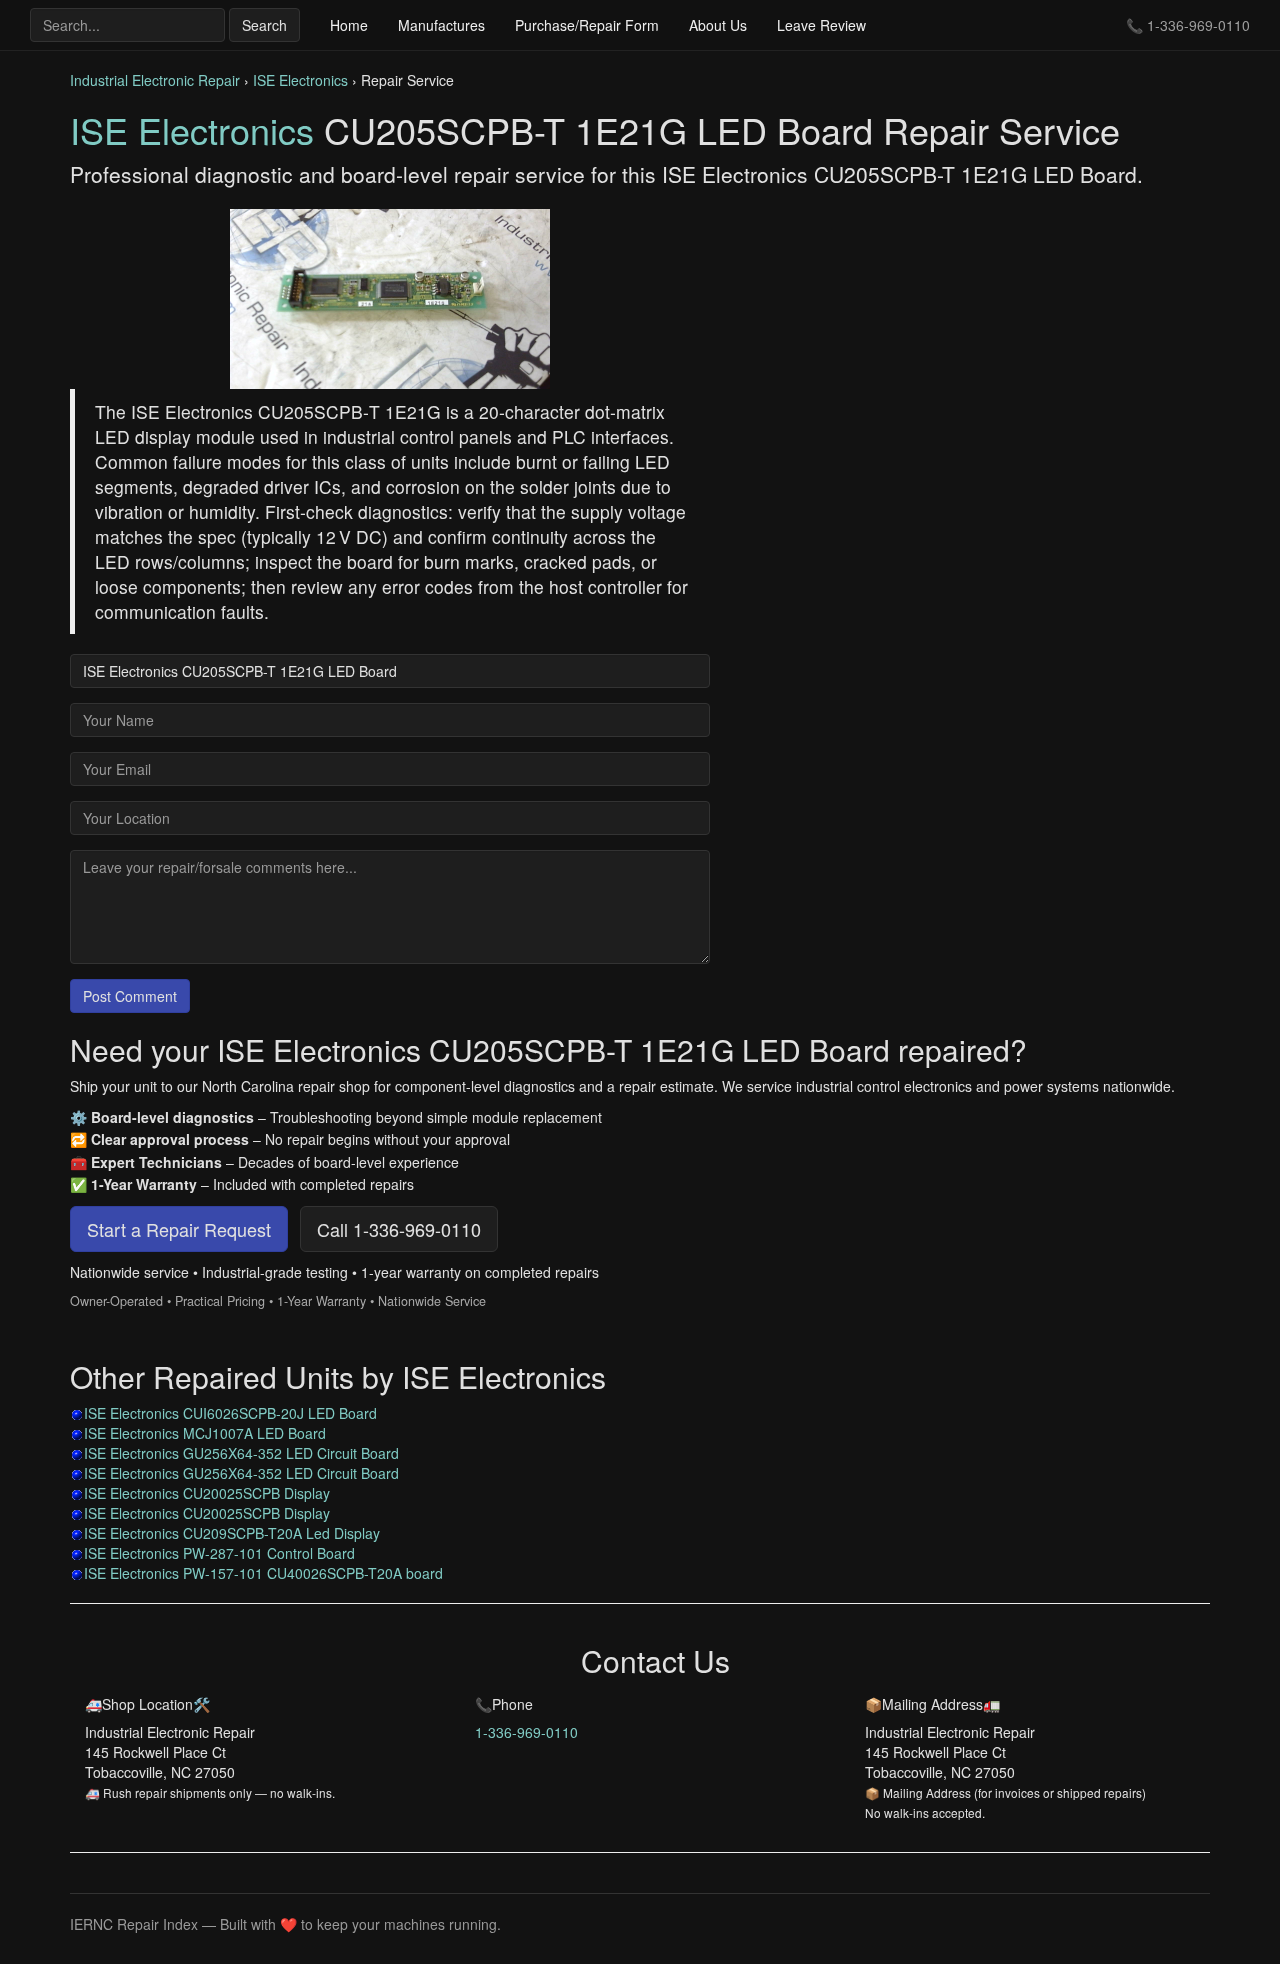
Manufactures (441, 25)
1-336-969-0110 (1198, 25)
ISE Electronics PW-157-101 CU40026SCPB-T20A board (263, 1573)
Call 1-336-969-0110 (399, 1229)
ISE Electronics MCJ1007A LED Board (205, 1433)
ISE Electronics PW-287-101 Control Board (219, 1553)
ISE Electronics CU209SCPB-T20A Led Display (232, 1533)
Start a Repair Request (179, 1229)
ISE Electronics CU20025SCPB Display (207, 1493)
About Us (718, 25)
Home (349, 25)
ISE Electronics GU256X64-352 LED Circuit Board (241, 1453)
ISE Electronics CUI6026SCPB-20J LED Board (230, 1413)
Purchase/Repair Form (587, 25)
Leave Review (821, 25)
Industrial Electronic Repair (155, 80)
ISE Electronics (300, 80)
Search (264, 25)
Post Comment (130, 996)
